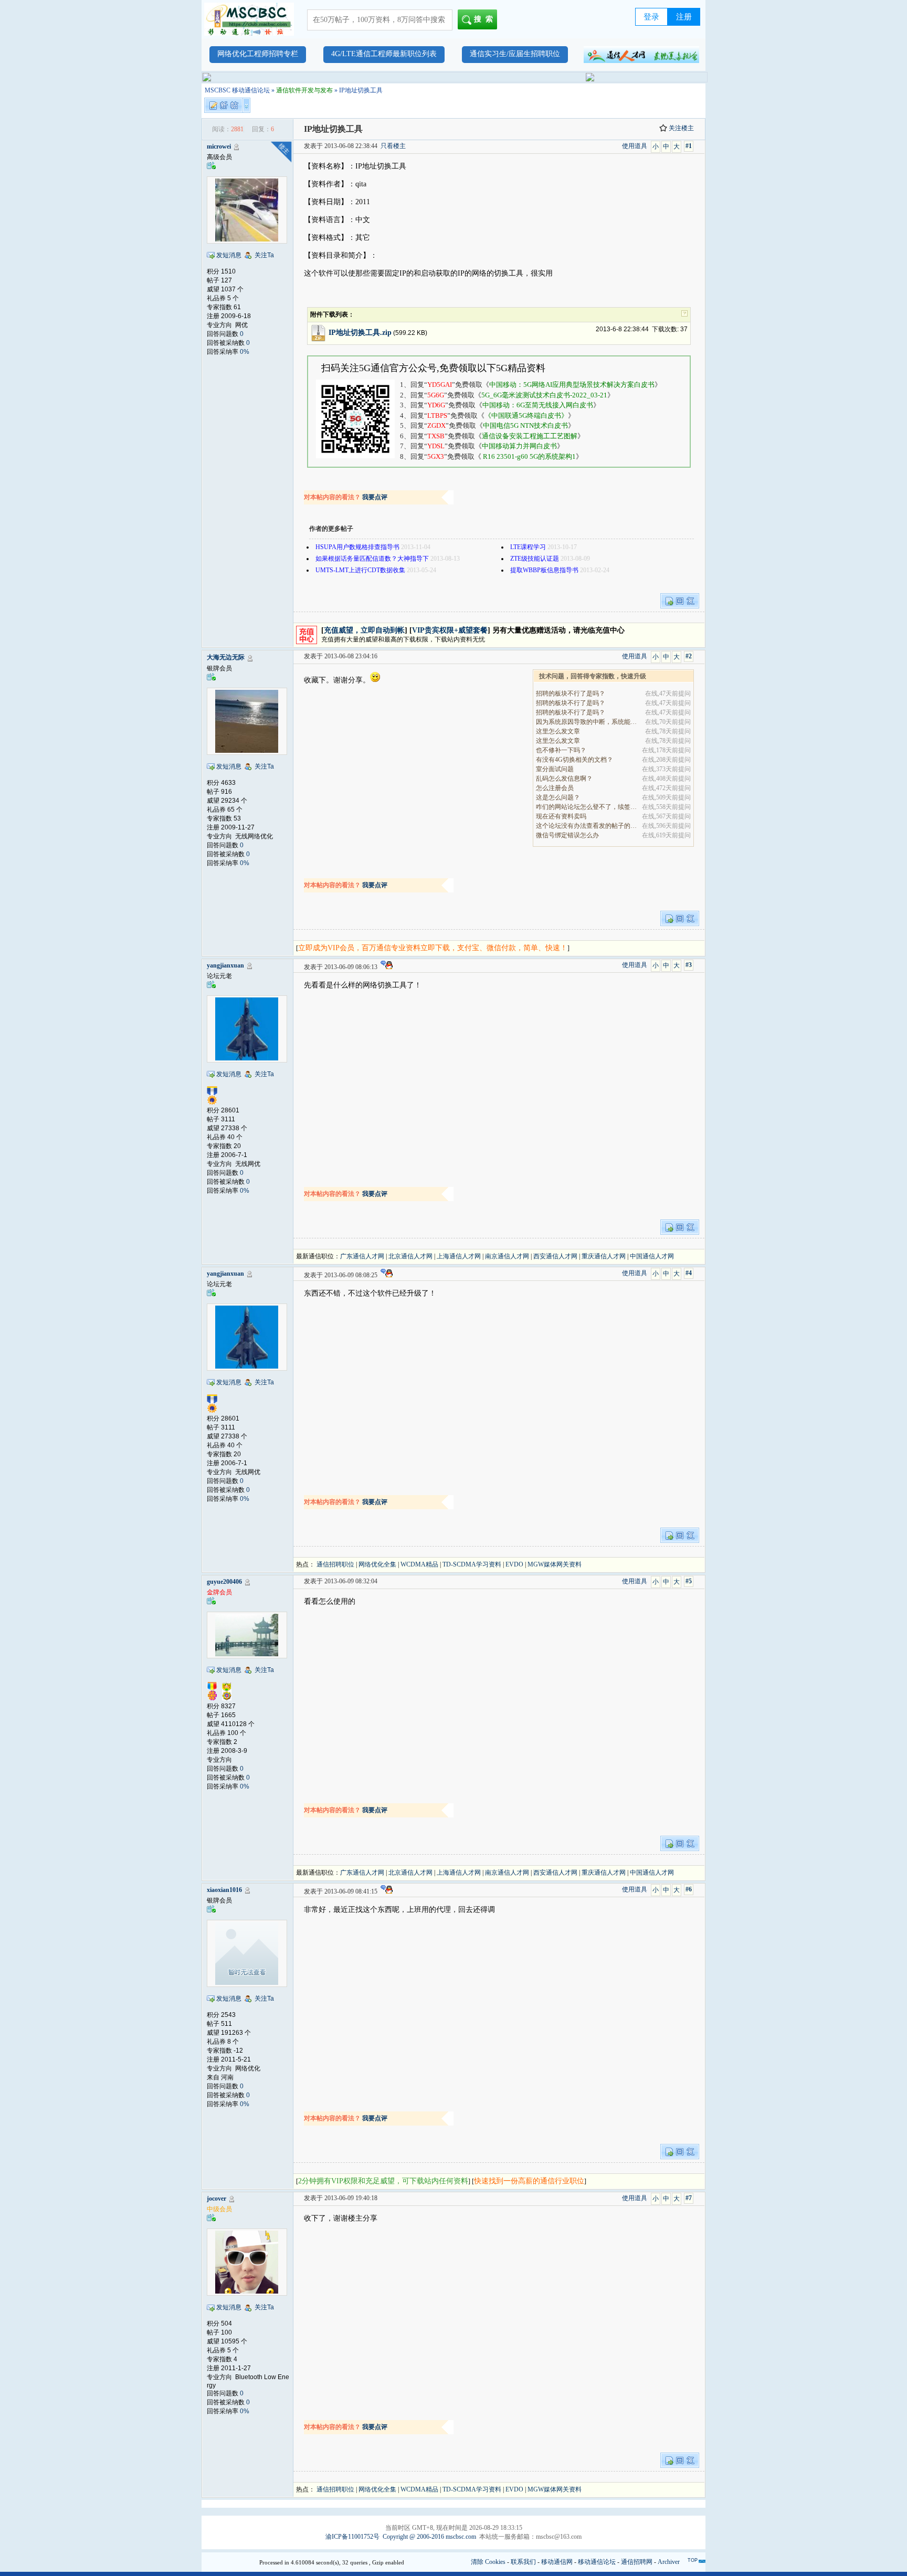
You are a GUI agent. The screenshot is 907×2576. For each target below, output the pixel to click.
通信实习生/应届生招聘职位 (515, 54)
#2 (689, 656)
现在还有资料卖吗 (561, 816)
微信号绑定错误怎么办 (567, 835)
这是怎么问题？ (558, 797)
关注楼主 (681, 128)
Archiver (669, 2562)
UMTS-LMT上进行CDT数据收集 (360, 570)
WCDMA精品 (419, 1564)
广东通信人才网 (362, 1256)
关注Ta (264, 255)
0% (245, 352)
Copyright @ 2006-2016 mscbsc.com (429, 2537)
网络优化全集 (377, 1564)
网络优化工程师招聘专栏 (258, 54)
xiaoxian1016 (224, 1890)
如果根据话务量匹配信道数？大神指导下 (372, 559)
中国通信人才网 (652, 1256)
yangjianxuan (225, 965)
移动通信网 (557, 2562)
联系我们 (523, 2562)
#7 (689, 2198)
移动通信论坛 (597, 2562)
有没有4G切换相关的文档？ (574, 760)
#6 (689, 1889)
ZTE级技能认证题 (535, 559)
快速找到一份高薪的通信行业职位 (529, 2181)
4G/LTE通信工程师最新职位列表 (384, 54)
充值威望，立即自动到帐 (364, 630)
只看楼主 (393, 146)
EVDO (514, 1564)
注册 (684, 17)
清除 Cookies (488, 2562)
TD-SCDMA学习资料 (472, 1564)
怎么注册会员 (555, 788)
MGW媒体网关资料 (555, 1564)
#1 (689, 146)
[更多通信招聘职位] (641, 55)
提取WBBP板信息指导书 (544, 570)
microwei (219, 146)
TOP (693, 2560)
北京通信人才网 (410, 1256)
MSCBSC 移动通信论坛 (237, 90)
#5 (689, 1581)
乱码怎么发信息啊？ (564, 779)
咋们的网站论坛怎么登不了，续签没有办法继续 (587, 807)
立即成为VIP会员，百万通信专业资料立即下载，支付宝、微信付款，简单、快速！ (433, 948)
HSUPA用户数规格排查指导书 (357, 547)
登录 (651, 17)
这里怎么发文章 (558, 731)
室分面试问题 (555, 769)
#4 (689, 1273)
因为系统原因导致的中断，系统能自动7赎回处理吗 (587, 722)
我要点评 (375, 497)
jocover (217, 2199)
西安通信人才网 (555, 1256)
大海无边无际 (226, 657)
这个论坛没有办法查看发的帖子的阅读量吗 (587, 826)
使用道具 (635, 146)
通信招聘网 (637, 2562)
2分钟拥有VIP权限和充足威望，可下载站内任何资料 (383, 2181)
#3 (689, 965)
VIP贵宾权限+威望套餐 (450, 630)
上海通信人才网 (459, 1256)
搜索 (486, 19)
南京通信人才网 (507, 1256)
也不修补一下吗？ (561, 750)
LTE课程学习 (528, 547)
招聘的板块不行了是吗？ (571, 693)
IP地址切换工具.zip (360, 333)
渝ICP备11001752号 (352, 2537)
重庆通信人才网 (604, 1256)
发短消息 (229, 255)
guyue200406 (224, 1582)
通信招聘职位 (335, 1564)
